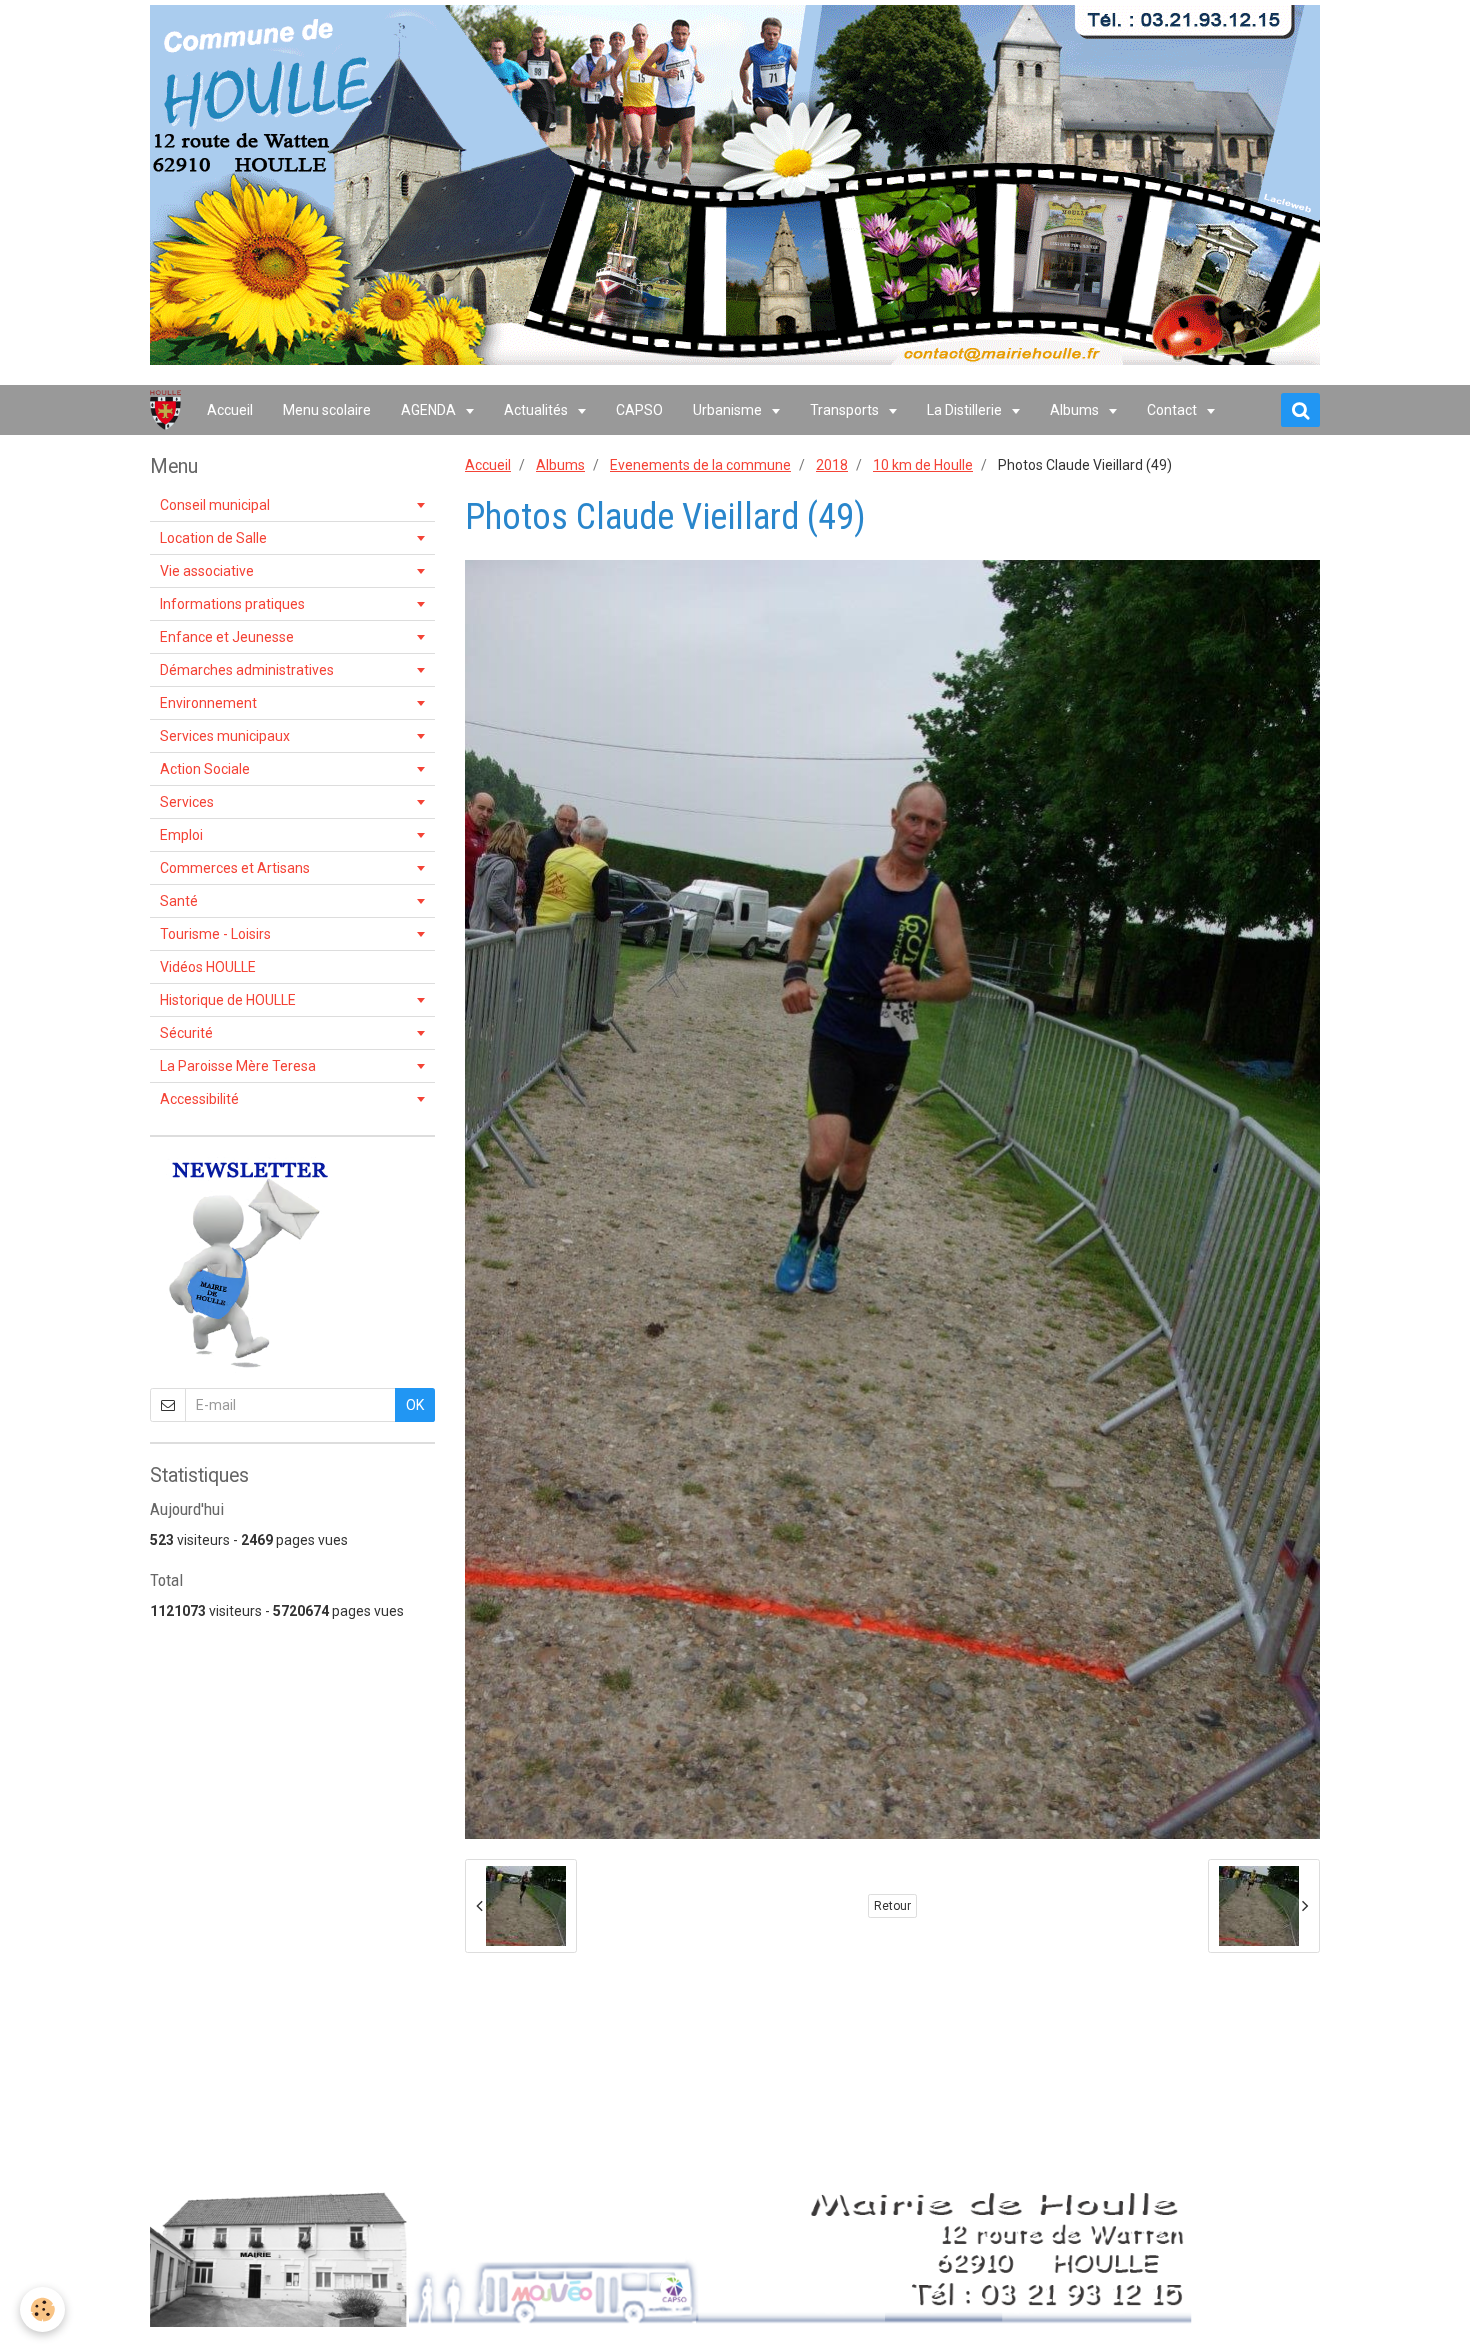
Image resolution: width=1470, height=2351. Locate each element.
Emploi (181, 835)
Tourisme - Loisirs (215, 934)
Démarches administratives (247, 670)
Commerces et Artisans (235, 868)
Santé (179, 901)
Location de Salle (213, 538)
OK (415, 1405)
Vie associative (207, 571)
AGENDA (430, 410)
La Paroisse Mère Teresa (238, 1066)
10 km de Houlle (923, 465)
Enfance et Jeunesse (227, 637)
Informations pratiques (232, 604)
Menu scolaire (327, 410)
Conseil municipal (215, 505)
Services (187, 802)
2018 (832, 465)
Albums (1076, 410)
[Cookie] (42, 2309)
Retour (892, 1906)
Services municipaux (225, 736)
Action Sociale (205, 769)
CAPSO (639, 410)
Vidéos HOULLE (208, 967)
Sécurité (186, 1033)
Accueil (230, 410)
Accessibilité (199, 1099)
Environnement (208, 703)
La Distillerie (966, 410)
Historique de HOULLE (228, 1000)
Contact (1173, 410)
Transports (846, 410)
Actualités (537, 410)
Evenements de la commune (700, 465)
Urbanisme (729, 410)
